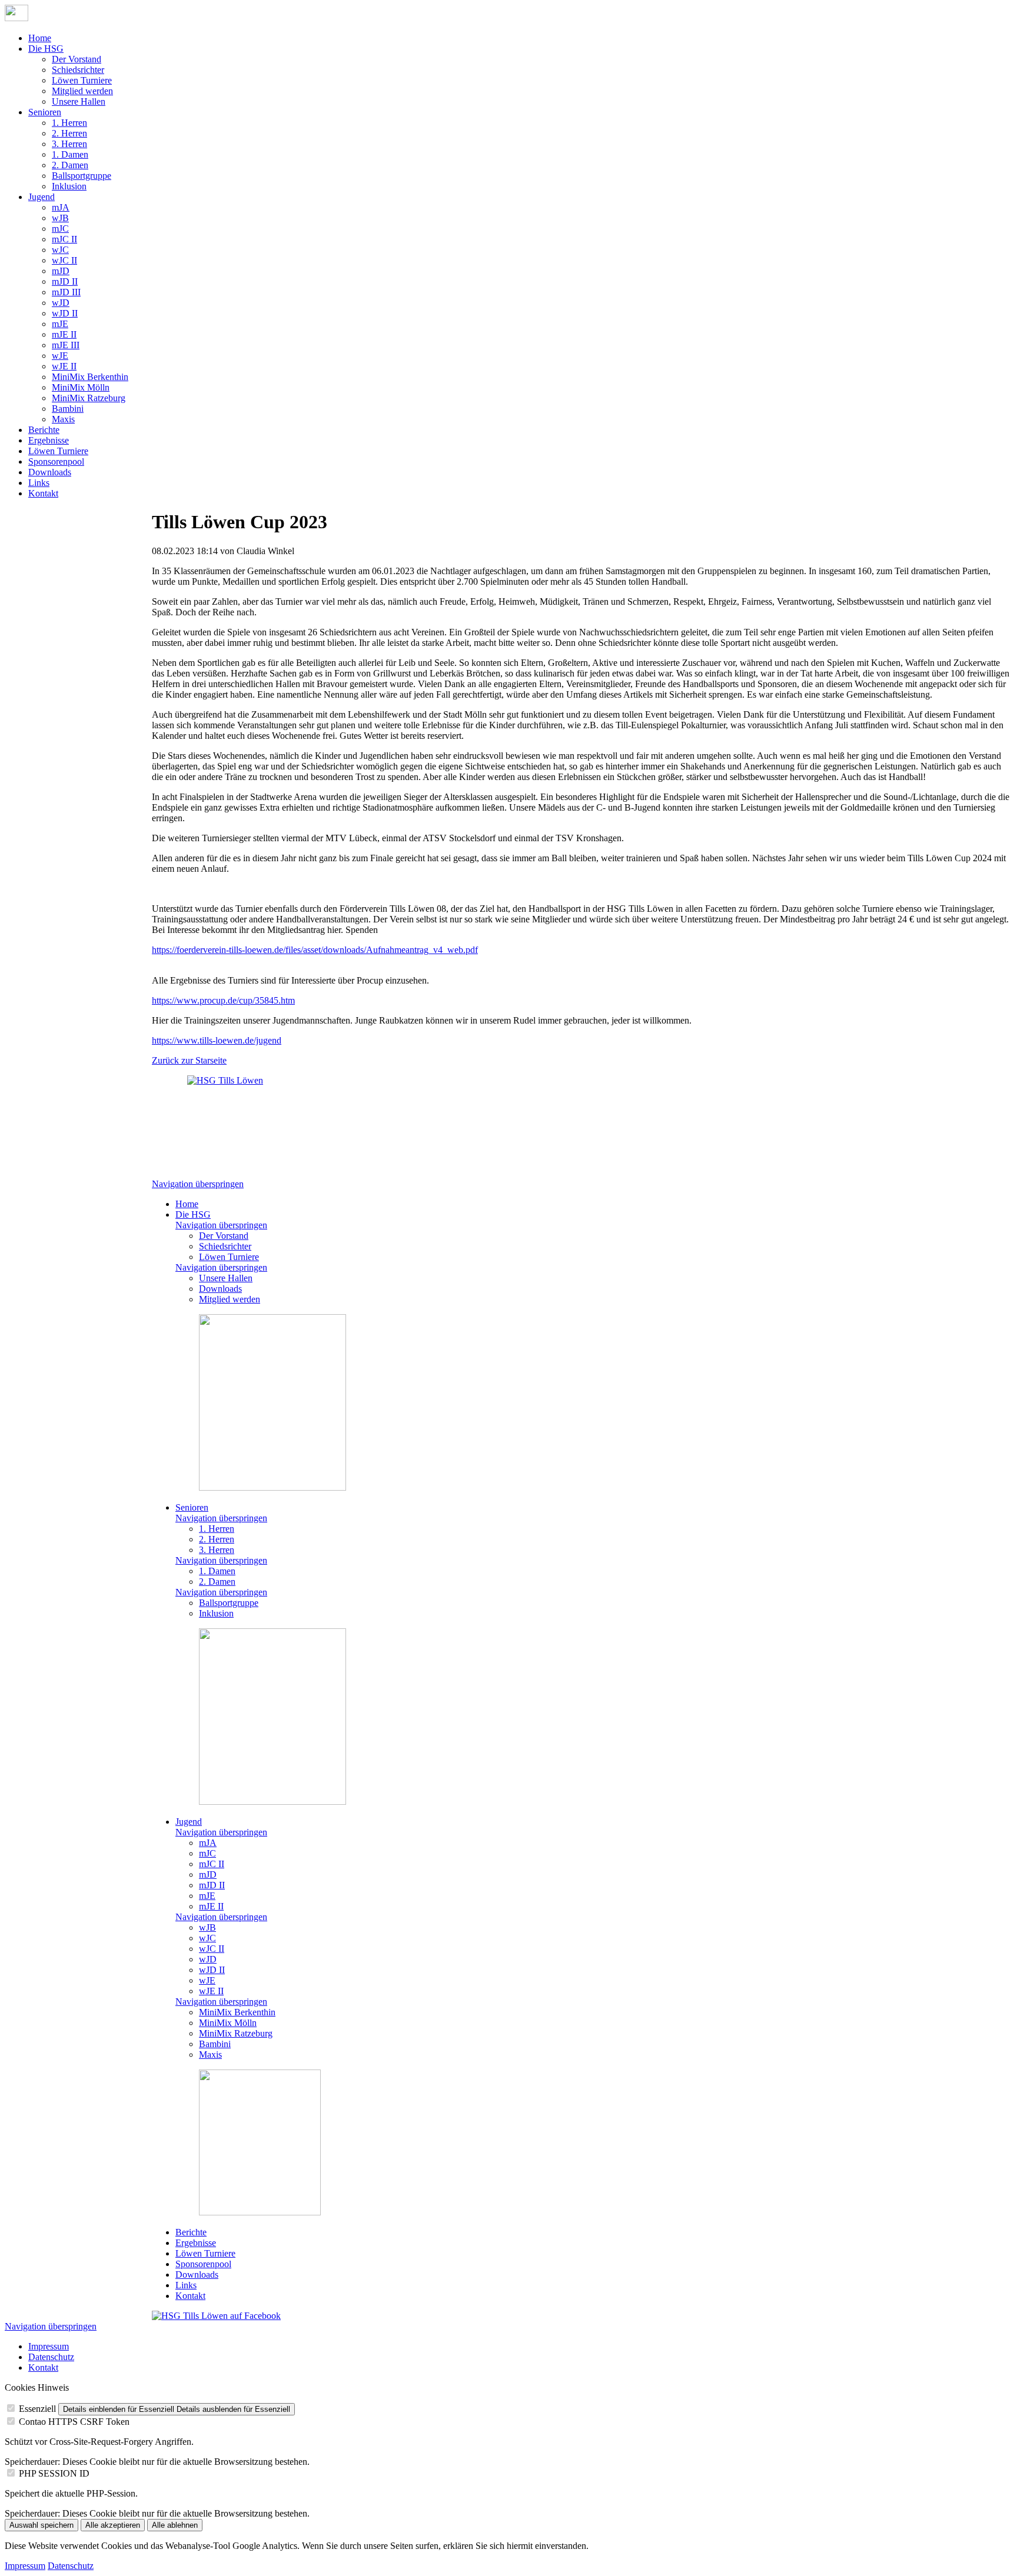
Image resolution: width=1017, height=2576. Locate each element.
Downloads (50, 472)
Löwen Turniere (82, 80)
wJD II (65, 313)
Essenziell (37, 2409)
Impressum (49, 2346)
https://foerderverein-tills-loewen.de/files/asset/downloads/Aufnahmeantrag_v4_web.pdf (315, 950)
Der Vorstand (77, 59)
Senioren (45, 112)
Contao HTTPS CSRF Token (74, 2422)
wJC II (64, 260)
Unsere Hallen (79, 101)
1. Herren (69, 123)
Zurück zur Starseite (189, 1060)
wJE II (64, 366)
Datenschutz (51, 2357)
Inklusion (69, 186)
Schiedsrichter (78, 70)
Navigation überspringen (198, 1184)
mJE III (66, 345)
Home (40, 38)
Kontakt (43, 493)
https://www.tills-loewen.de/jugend (217, 1040)
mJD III (66, 292)
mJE (60, 324)
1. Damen (70, 154)
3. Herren (69, 144)
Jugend (41, 197)
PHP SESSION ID (54, 2473)
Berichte (44, 430)
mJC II (64, 239)
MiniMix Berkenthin (90, 377)
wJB (60, 218)
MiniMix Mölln (81, 387)
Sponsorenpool (56, 461)
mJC (60, 229)
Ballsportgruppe (82, 176)
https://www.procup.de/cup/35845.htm (223, 1000)
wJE (60, 356)
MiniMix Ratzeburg (89, 398)
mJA (61, 207)
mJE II (64, 334)
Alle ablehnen (175, 2525)
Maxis (63, 419)
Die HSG (46, 49)
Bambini (68, 409)
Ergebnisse (49, 440)
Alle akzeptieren (113, 2525)
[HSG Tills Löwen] (234, 1122)
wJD (61, 303)
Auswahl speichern (41, 2525)
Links (39, 483)
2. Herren (69, 133)
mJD (61, 271)
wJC (60, 250)
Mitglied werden (82, 91)
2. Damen (70, 165)
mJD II (65, 281)
